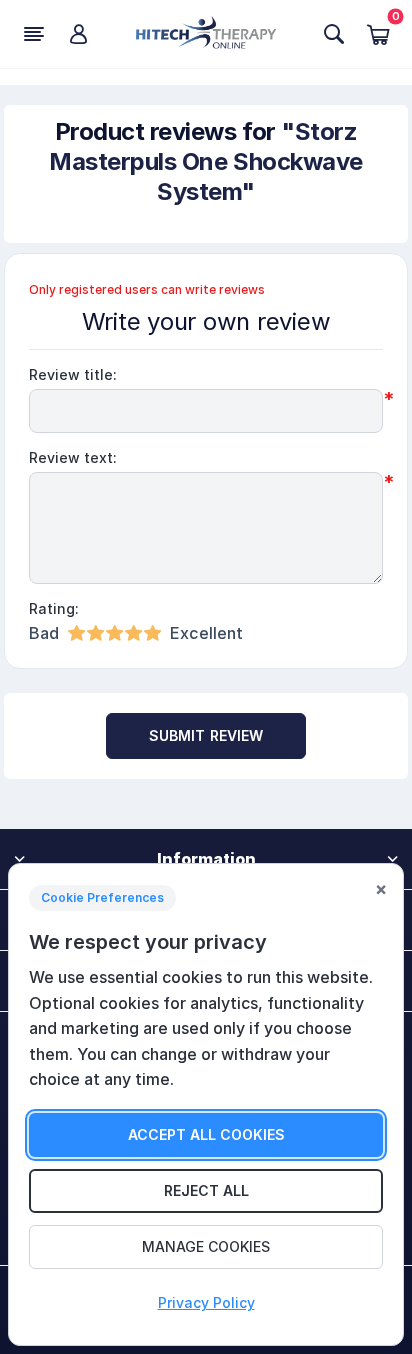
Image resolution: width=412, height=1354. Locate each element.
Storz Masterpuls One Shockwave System (205, 161)
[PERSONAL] (78, 34)
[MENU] (34, 34)
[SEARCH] (334, 34)
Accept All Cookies (206, 1134)
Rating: (54, 608)
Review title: (73, 374)
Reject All (206, 1190)
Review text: (73, 457)
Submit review (206, 735)
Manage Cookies (206, 1246)
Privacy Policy (206, 1302)
